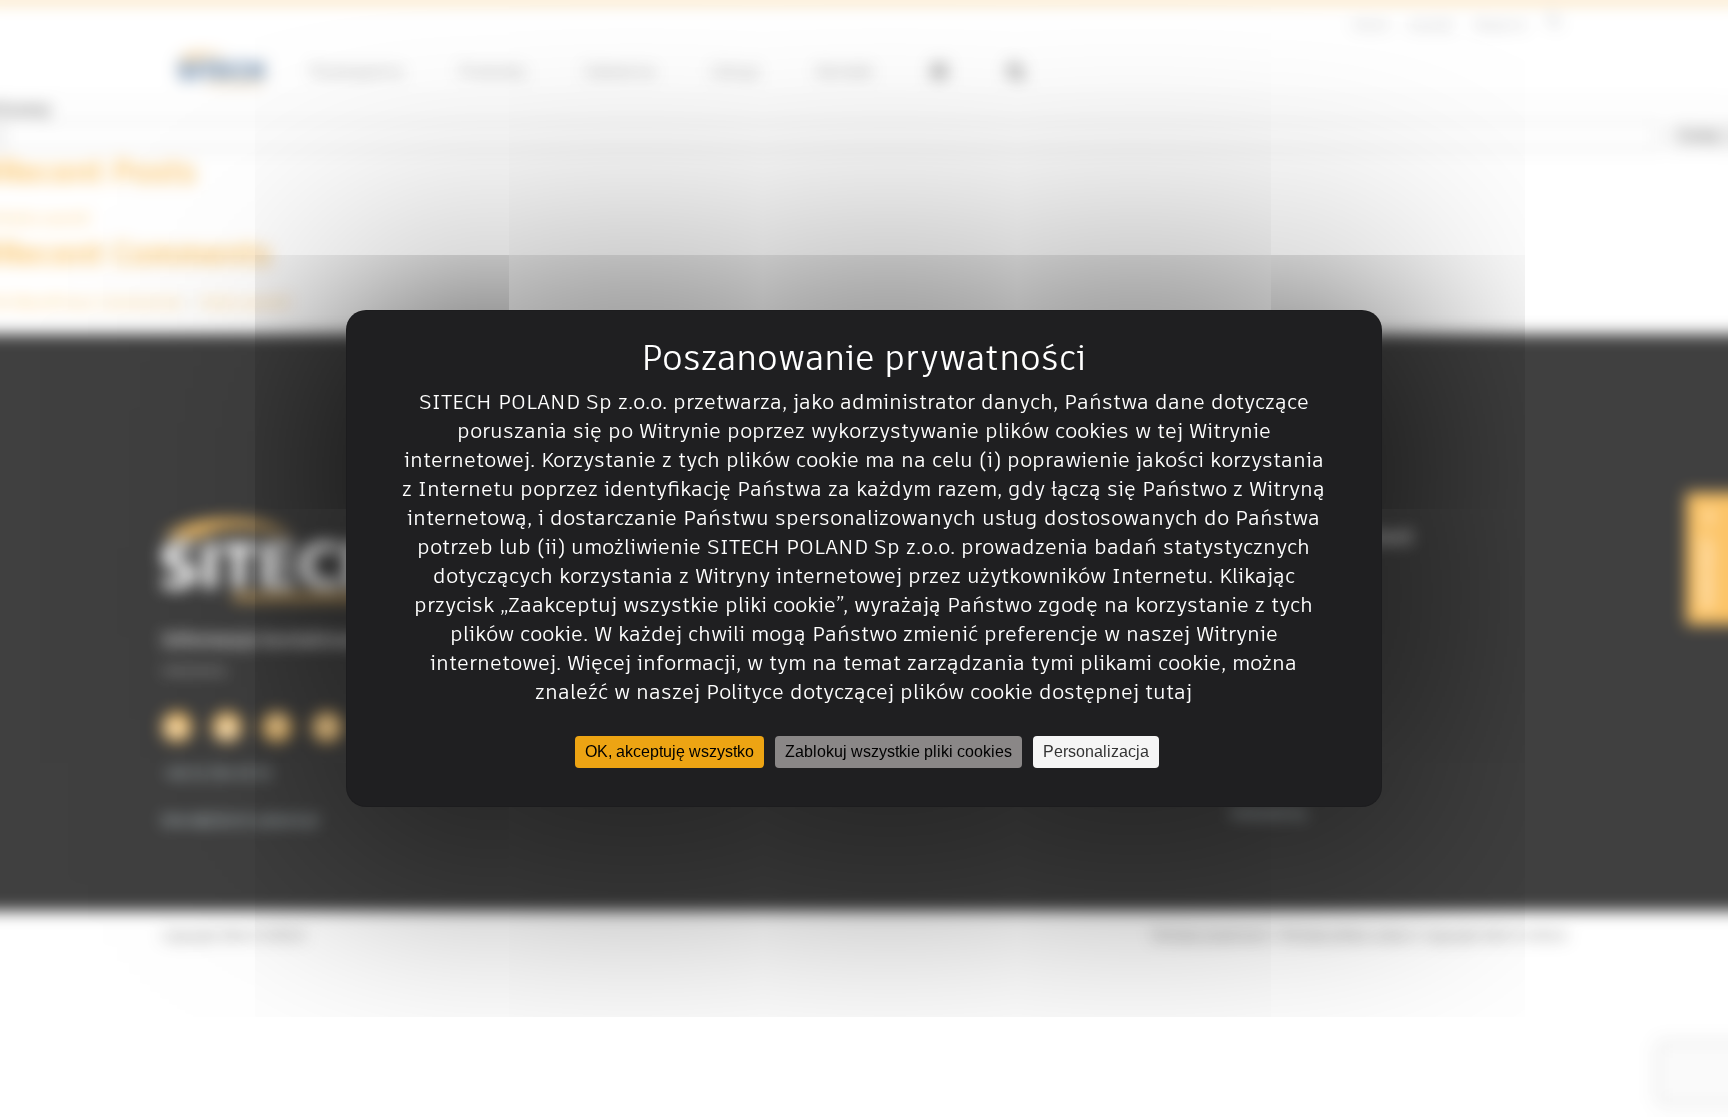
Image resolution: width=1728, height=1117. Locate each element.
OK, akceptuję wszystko (669, 751)
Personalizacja (1096, 751)
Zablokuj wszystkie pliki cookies (898, 751)
